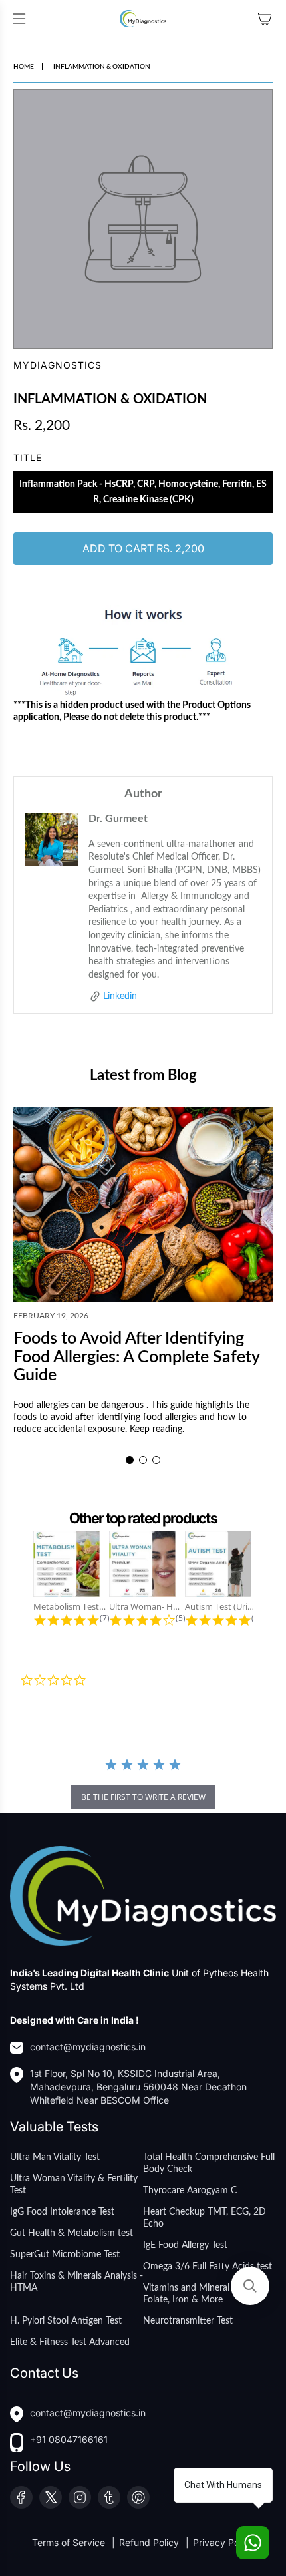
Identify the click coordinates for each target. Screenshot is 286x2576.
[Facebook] (21, 2497)
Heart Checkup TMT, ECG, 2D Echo (205, 2218)
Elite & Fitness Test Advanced (70, 2342)
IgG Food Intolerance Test (62, 2212)
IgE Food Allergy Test (185, 2245)
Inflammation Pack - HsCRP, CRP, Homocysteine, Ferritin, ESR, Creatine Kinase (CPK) (143, 492)
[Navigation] (19, 19)
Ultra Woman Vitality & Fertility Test (74, 2185)
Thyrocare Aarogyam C (190, 2191)
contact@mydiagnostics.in (88, 2047)
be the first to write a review (143, 1797)
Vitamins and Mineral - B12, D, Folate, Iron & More (206, 2294)
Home (24, 67)
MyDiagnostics (58, 365)
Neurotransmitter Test (188, 2321)
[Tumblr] (109, 2497)
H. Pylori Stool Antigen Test (66, 2321)
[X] (51, 2497)
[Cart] (265, 19)
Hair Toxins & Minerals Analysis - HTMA (76, 2282)
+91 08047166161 (69, 2439)
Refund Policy (150, 2542)
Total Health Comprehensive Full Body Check (209, 2163)
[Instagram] (80, 2497)
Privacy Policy (223, 2542)
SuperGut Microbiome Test (65, 2255)
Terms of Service (70, 2542)
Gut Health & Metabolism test (71, 2233)
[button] (130, 1460)
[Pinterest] (138, 2497)
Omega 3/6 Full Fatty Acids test (208, 2267)
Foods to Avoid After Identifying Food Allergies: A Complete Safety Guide (136, 1357)
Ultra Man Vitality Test (55, 2157)
